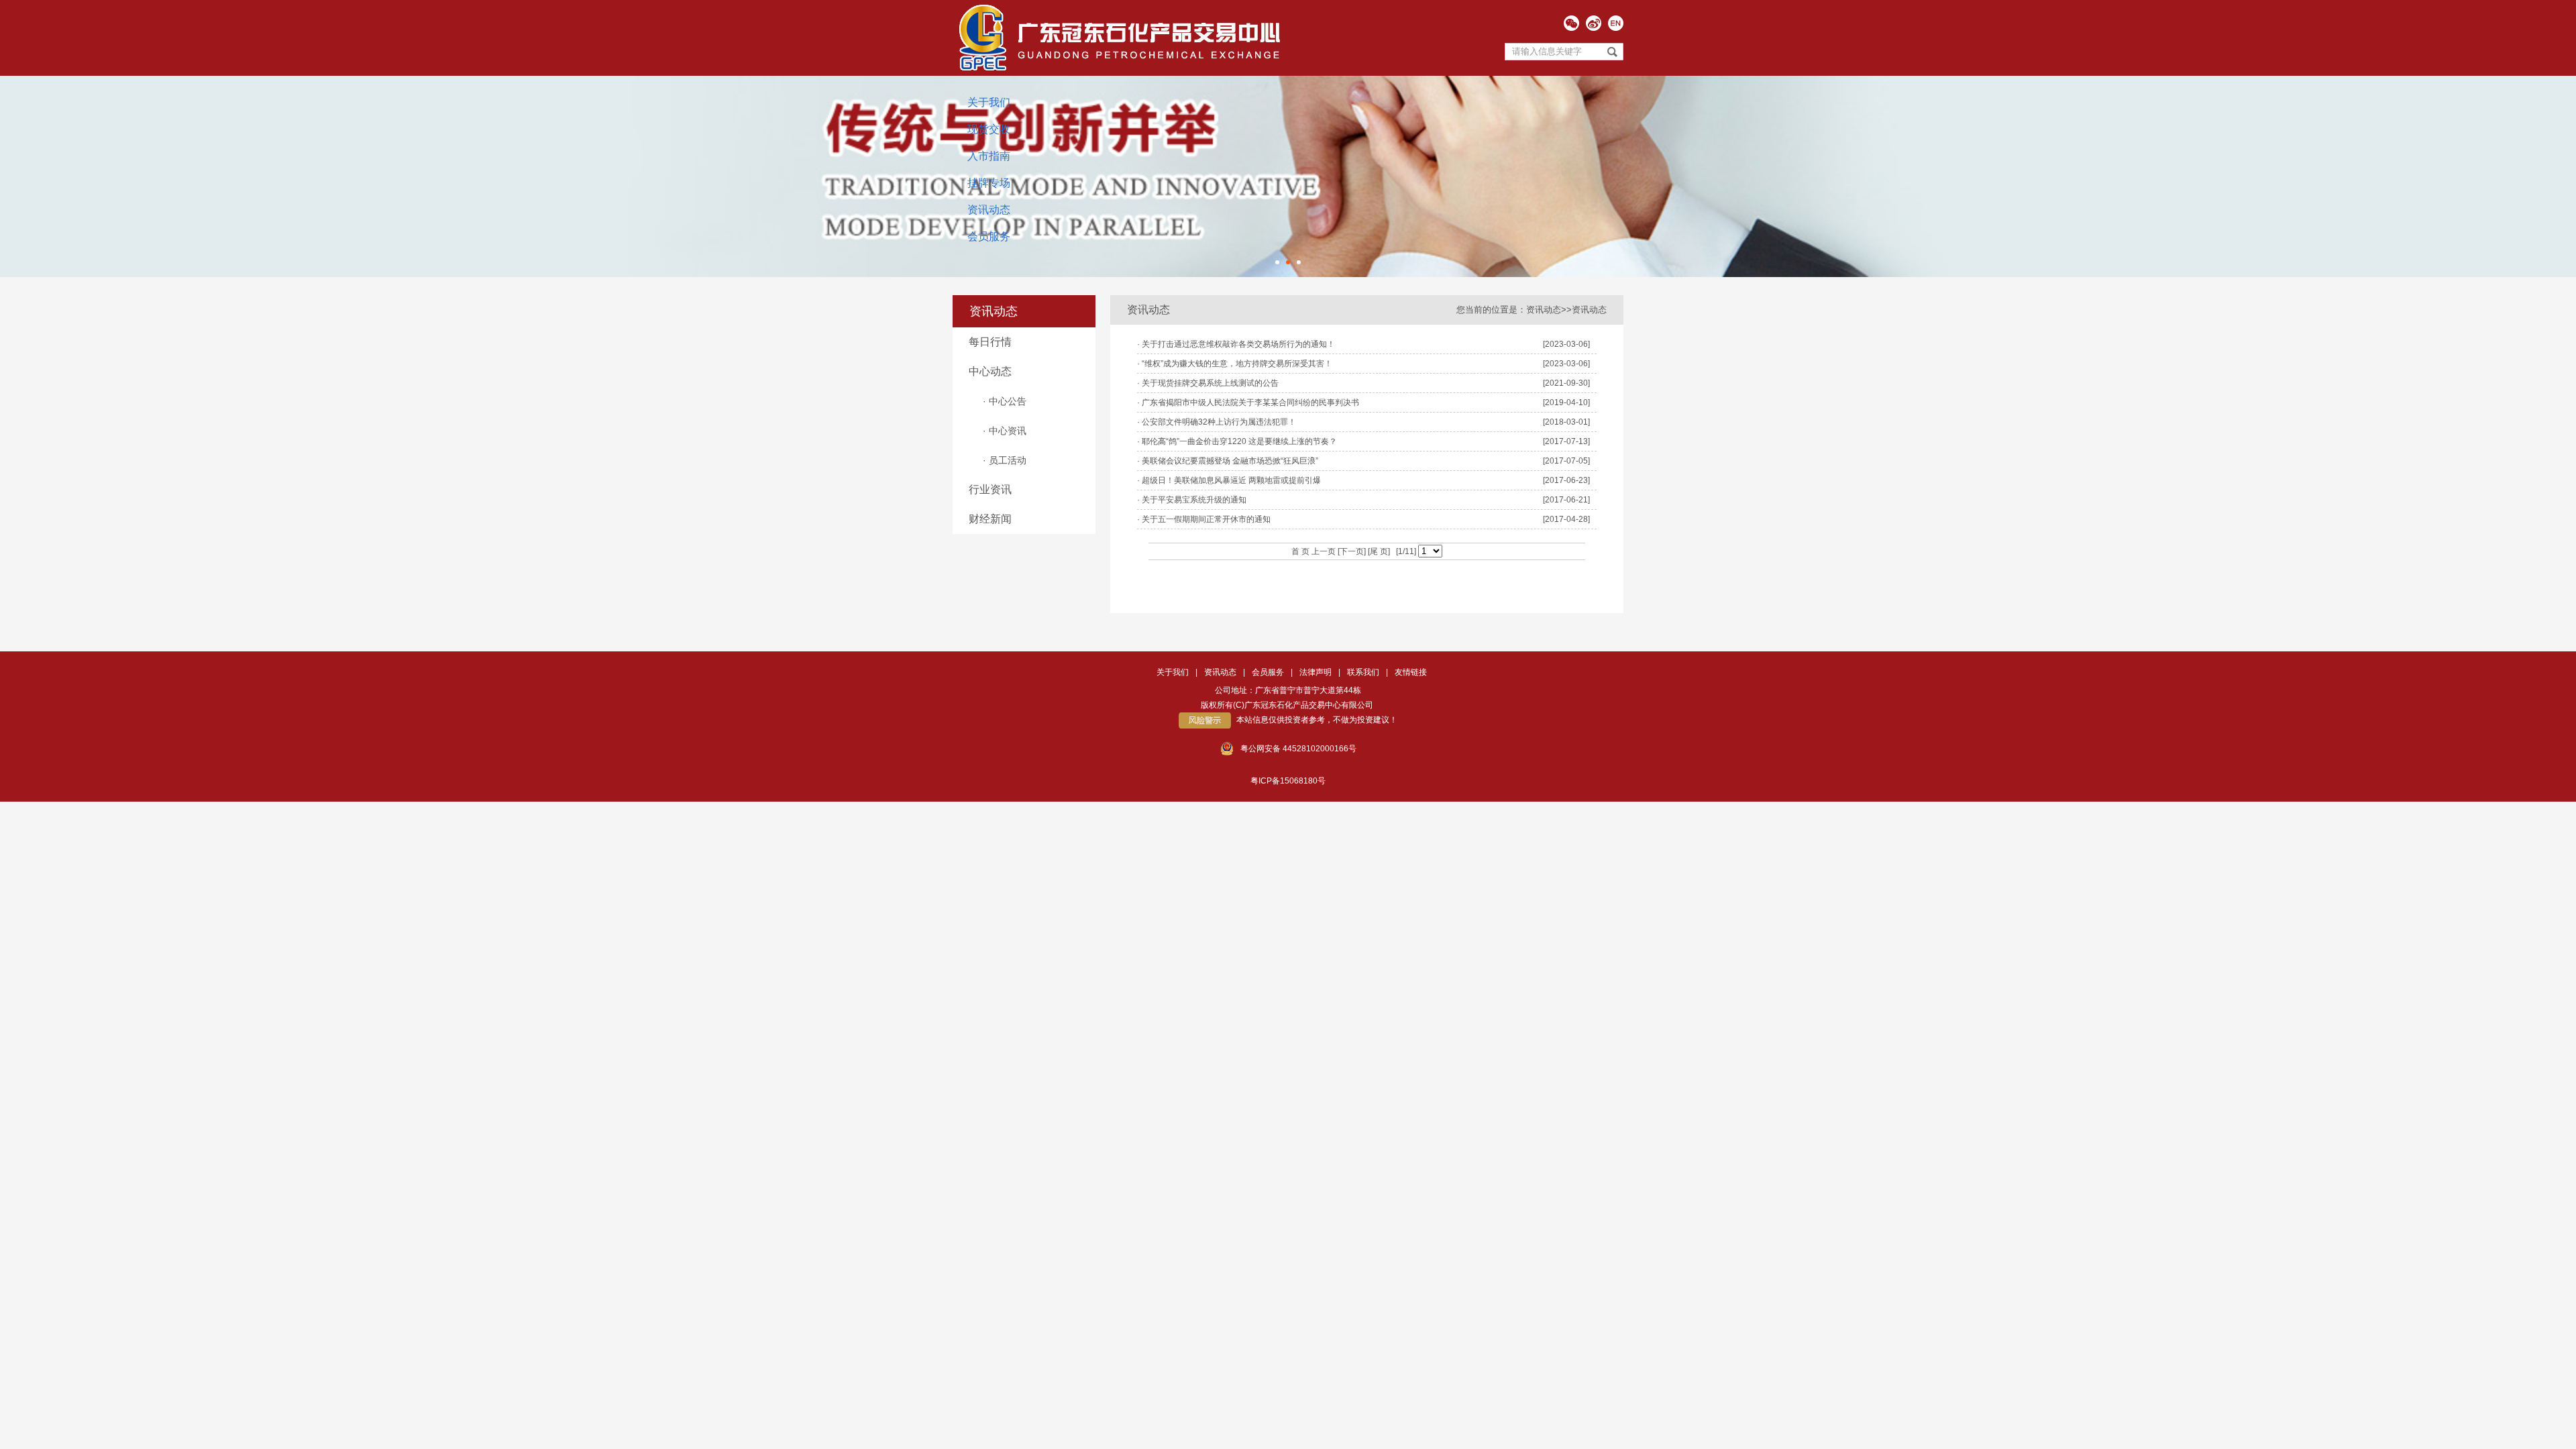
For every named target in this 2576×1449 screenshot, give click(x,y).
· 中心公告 (1005, 401)
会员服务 (989, 236)
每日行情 (990, 342)
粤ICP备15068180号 (1288, 781)
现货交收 (989, 129)
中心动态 (990, 371)
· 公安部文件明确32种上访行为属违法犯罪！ (1217, 422)
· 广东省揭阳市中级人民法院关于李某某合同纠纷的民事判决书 (1248, 402)
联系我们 (1363, 672)
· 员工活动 (1005, 460)
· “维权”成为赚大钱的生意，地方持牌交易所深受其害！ (1235, 364)
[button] (1277, 262)
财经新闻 (990, 519)
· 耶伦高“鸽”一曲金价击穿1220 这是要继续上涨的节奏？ (1237, 441)
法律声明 (1316, 672)
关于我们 (989, 102)
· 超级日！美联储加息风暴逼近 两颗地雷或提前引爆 (1229, 480)
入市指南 (989, 156)
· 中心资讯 (1005, 431)
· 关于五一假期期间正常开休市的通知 (1204, 519)
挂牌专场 (989, 183)
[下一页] (1351, 551)
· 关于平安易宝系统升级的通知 (1192, 500)
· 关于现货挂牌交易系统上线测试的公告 (1208, 383)
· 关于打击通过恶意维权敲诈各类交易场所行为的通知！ (1236, 344)
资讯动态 (989, 210)
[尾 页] (1378, 551)
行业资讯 (990, 489)
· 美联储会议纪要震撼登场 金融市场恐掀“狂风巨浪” (1228, 461)
